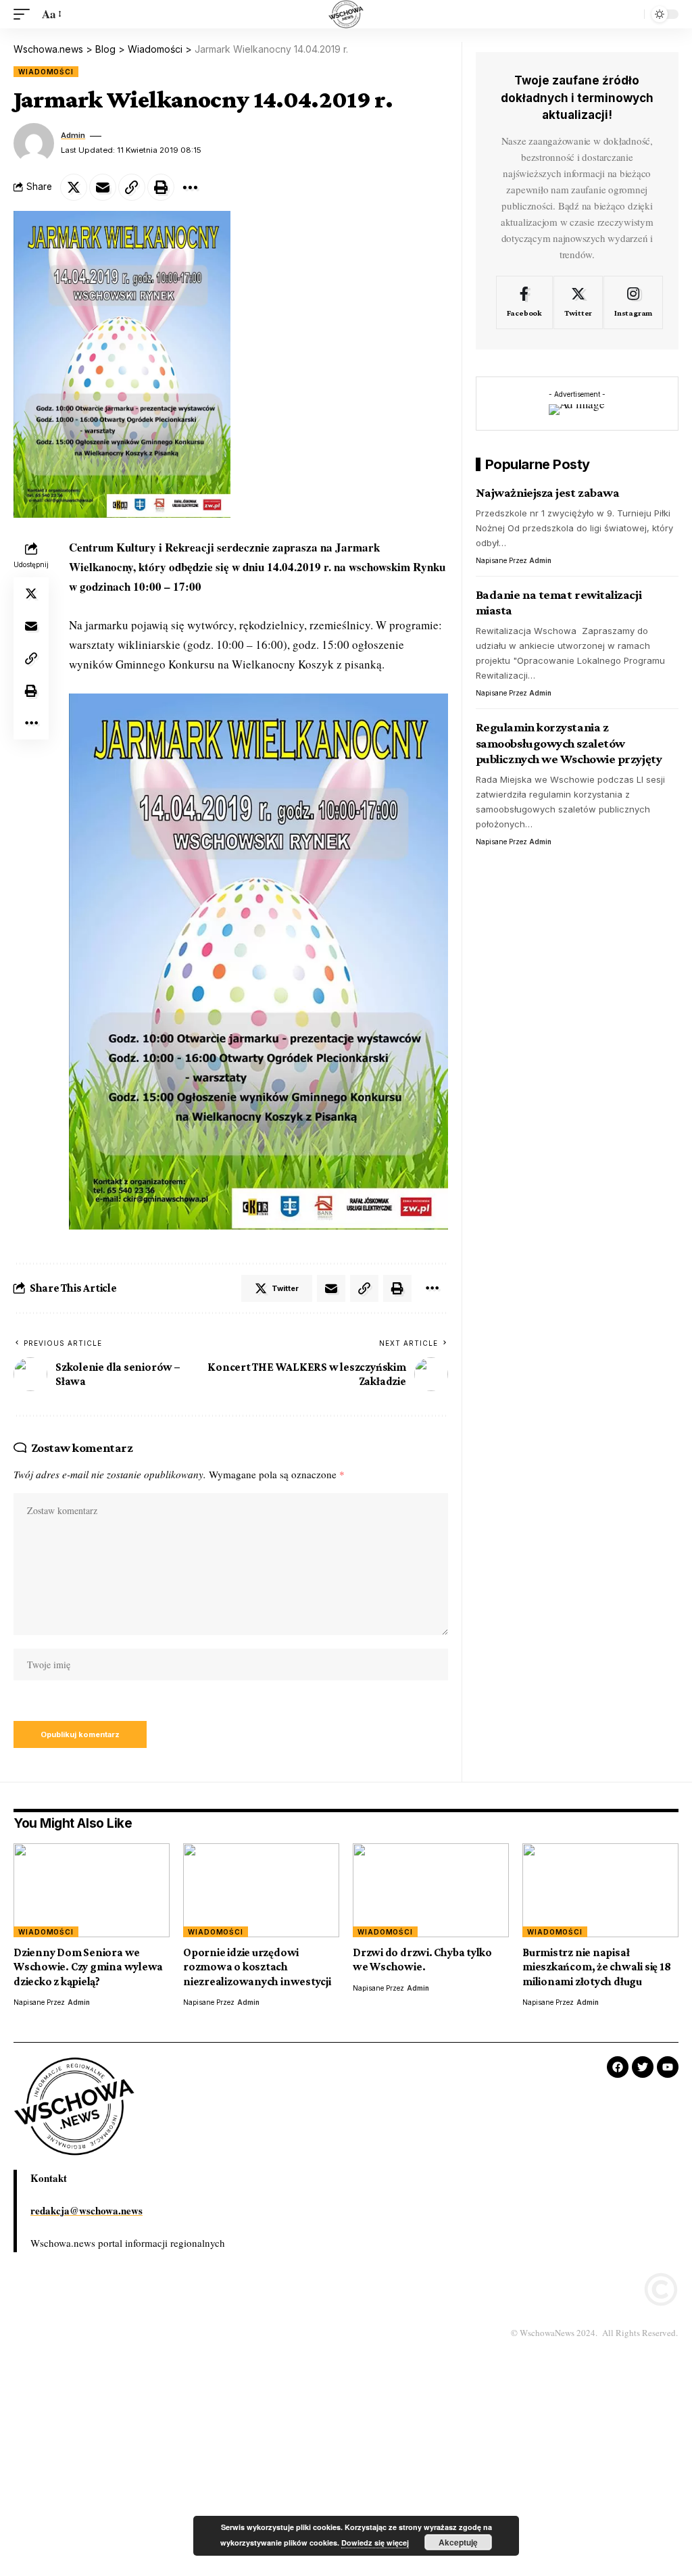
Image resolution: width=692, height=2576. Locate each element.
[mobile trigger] (25, 15)
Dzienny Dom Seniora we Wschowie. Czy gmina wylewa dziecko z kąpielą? (88, 1967)
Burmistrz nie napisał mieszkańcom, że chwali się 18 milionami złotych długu (597, 1967)
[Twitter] (578, 303)
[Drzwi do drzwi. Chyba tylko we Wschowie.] (431, 1890)
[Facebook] (524, 303)
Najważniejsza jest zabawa (548, 492)
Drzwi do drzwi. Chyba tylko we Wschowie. (422, 1960)
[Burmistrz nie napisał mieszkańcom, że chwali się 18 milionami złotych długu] (600, 1890)
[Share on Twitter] (74, 187)
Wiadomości (46, 72)
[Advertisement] (346, 2476)
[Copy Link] (132, 187)
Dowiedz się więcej (375, 2543)
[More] (190, 187)
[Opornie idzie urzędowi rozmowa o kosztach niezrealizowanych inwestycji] (261, 1890)
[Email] (103, 187)
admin (73, 135)
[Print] (161, 187)
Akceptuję (458, 2542)
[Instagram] (633, 303)
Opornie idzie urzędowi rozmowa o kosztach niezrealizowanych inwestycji (257, 1967)
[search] (631, 14)
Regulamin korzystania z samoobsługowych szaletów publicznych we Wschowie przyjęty (569, 743)
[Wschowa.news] (346, 14)
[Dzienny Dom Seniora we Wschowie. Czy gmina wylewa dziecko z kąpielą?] (92, 1890)
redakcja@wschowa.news (86, 2210)
